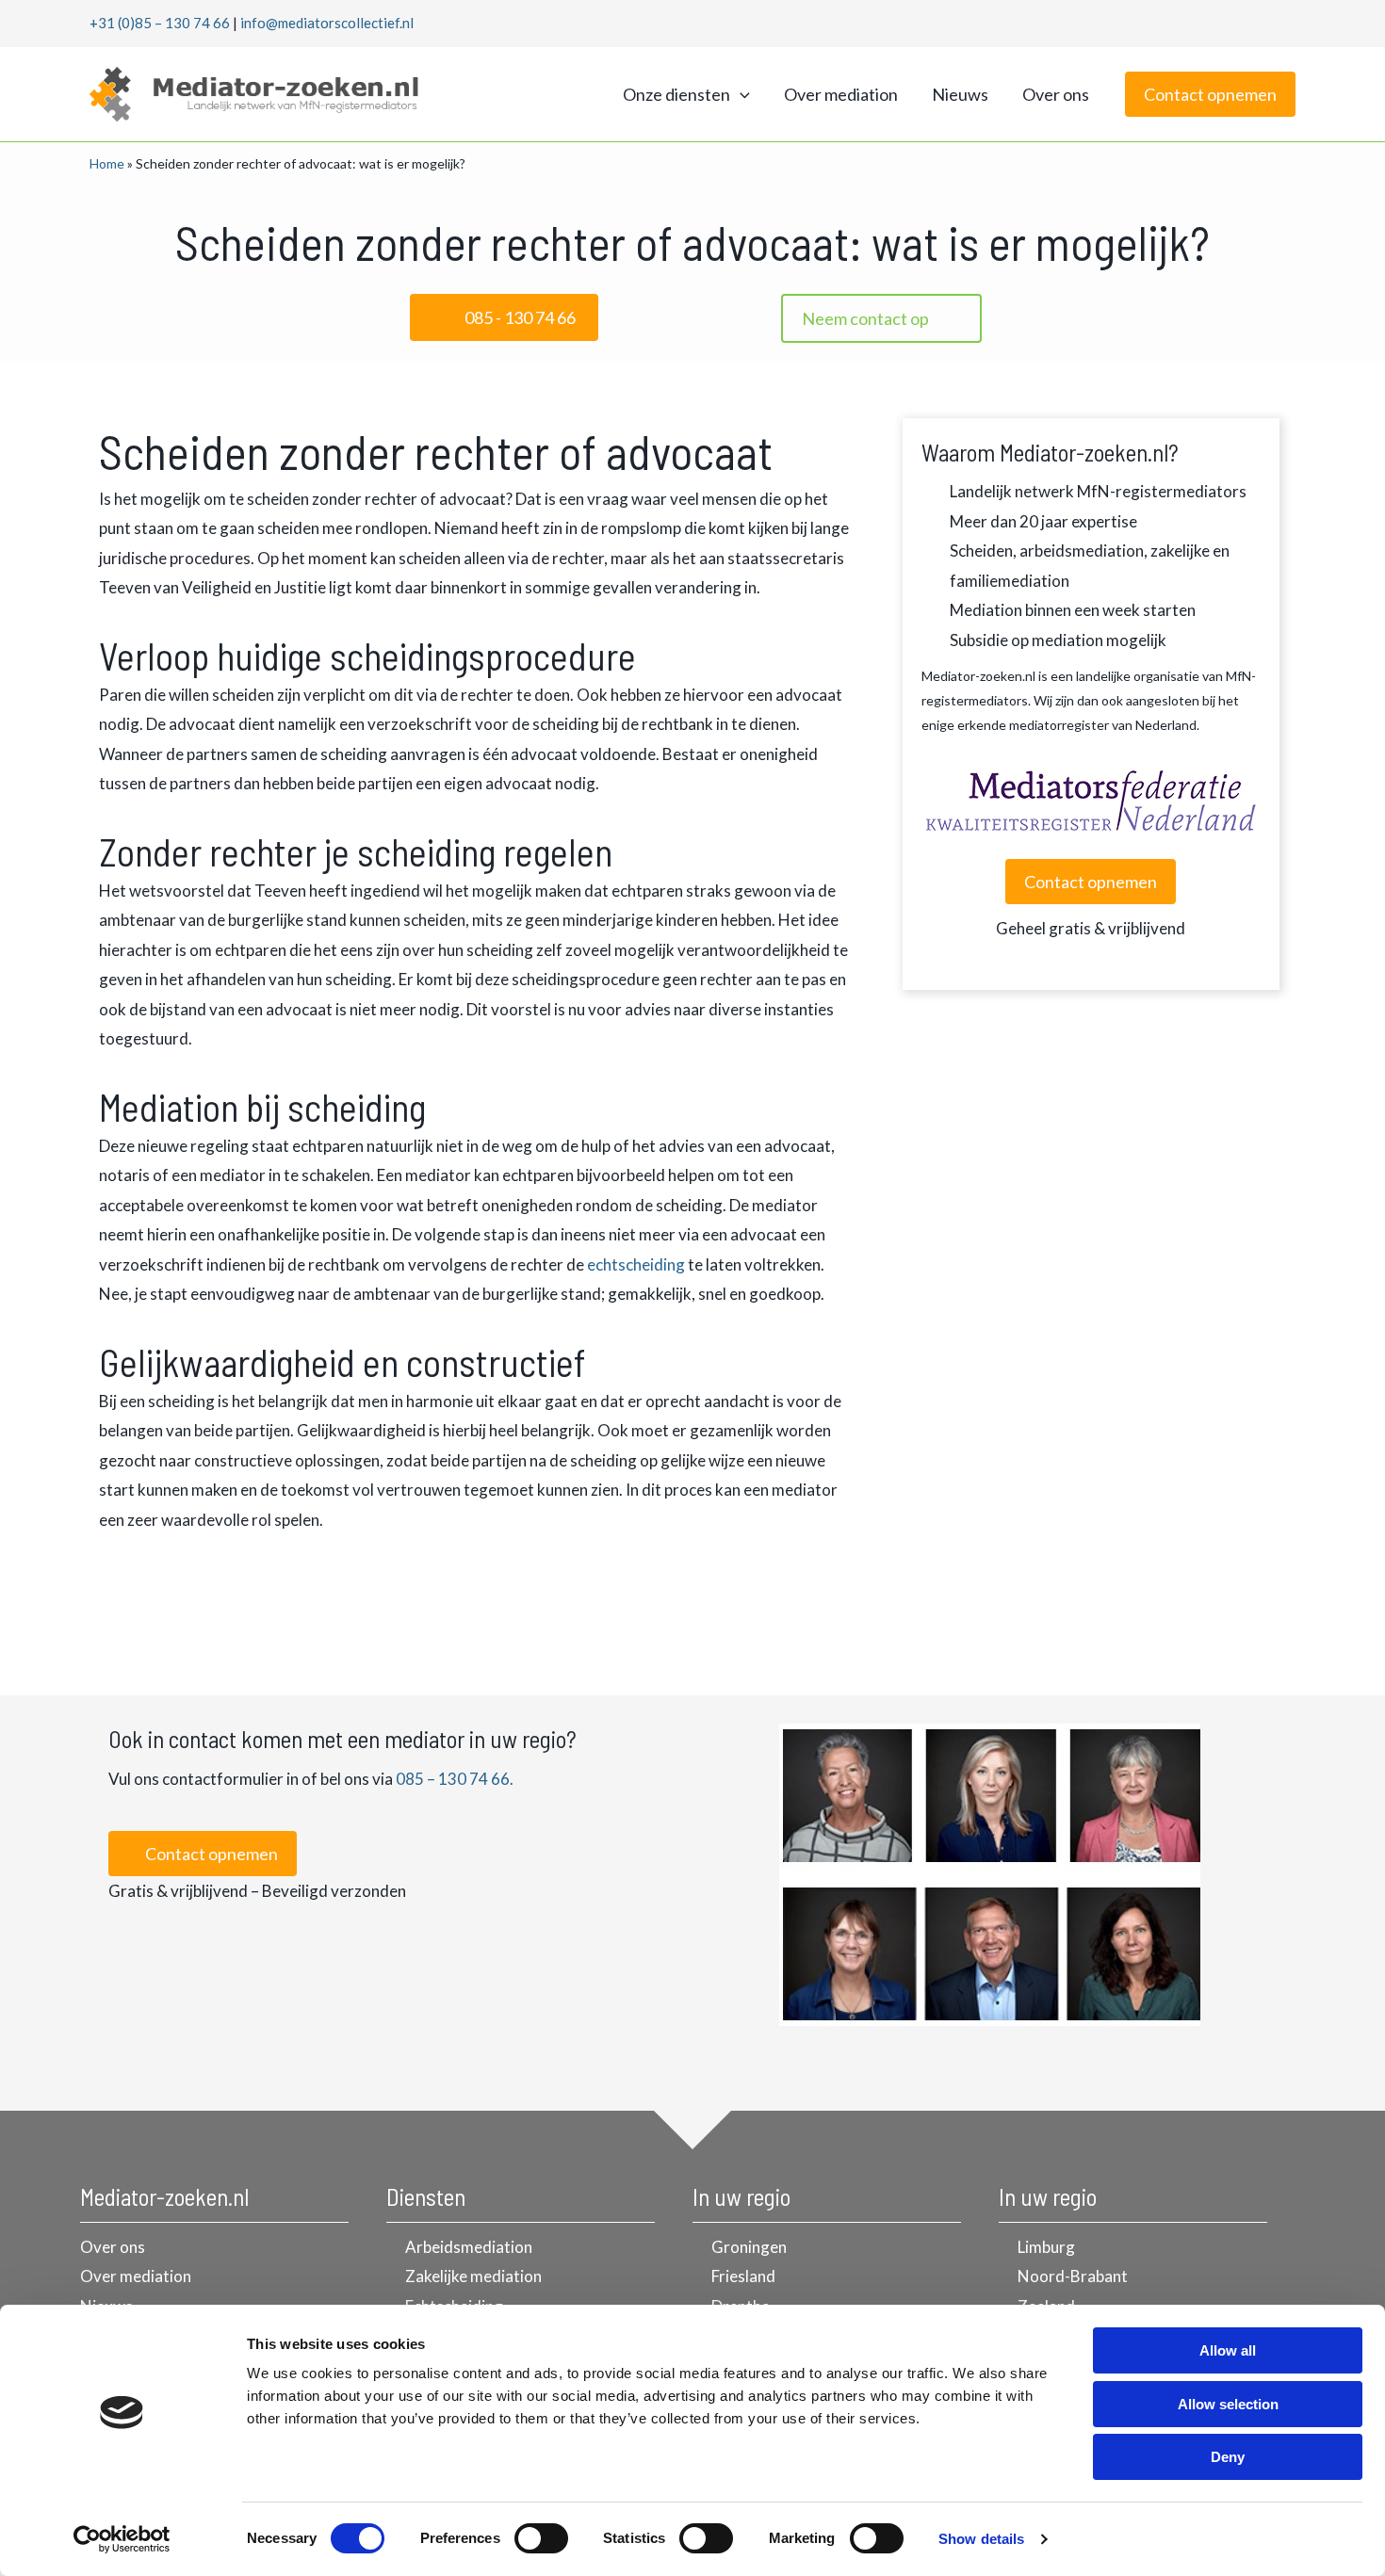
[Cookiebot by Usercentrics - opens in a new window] (122, 2539)
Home (107, 163)
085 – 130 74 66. (455, 1779)
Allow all (1228, 2350)
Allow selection (1228, 2404)
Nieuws (960, 94)
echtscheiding (636, 1264)
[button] (740, 94)
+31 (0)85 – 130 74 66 (160, 23)
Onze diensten (676, 94)
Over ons (1056, 94)
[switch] (541, 2538)
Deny (1228, 2457)
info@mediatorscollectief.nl (327, 23)
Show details (981, 2539)
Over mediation (841, 94)
